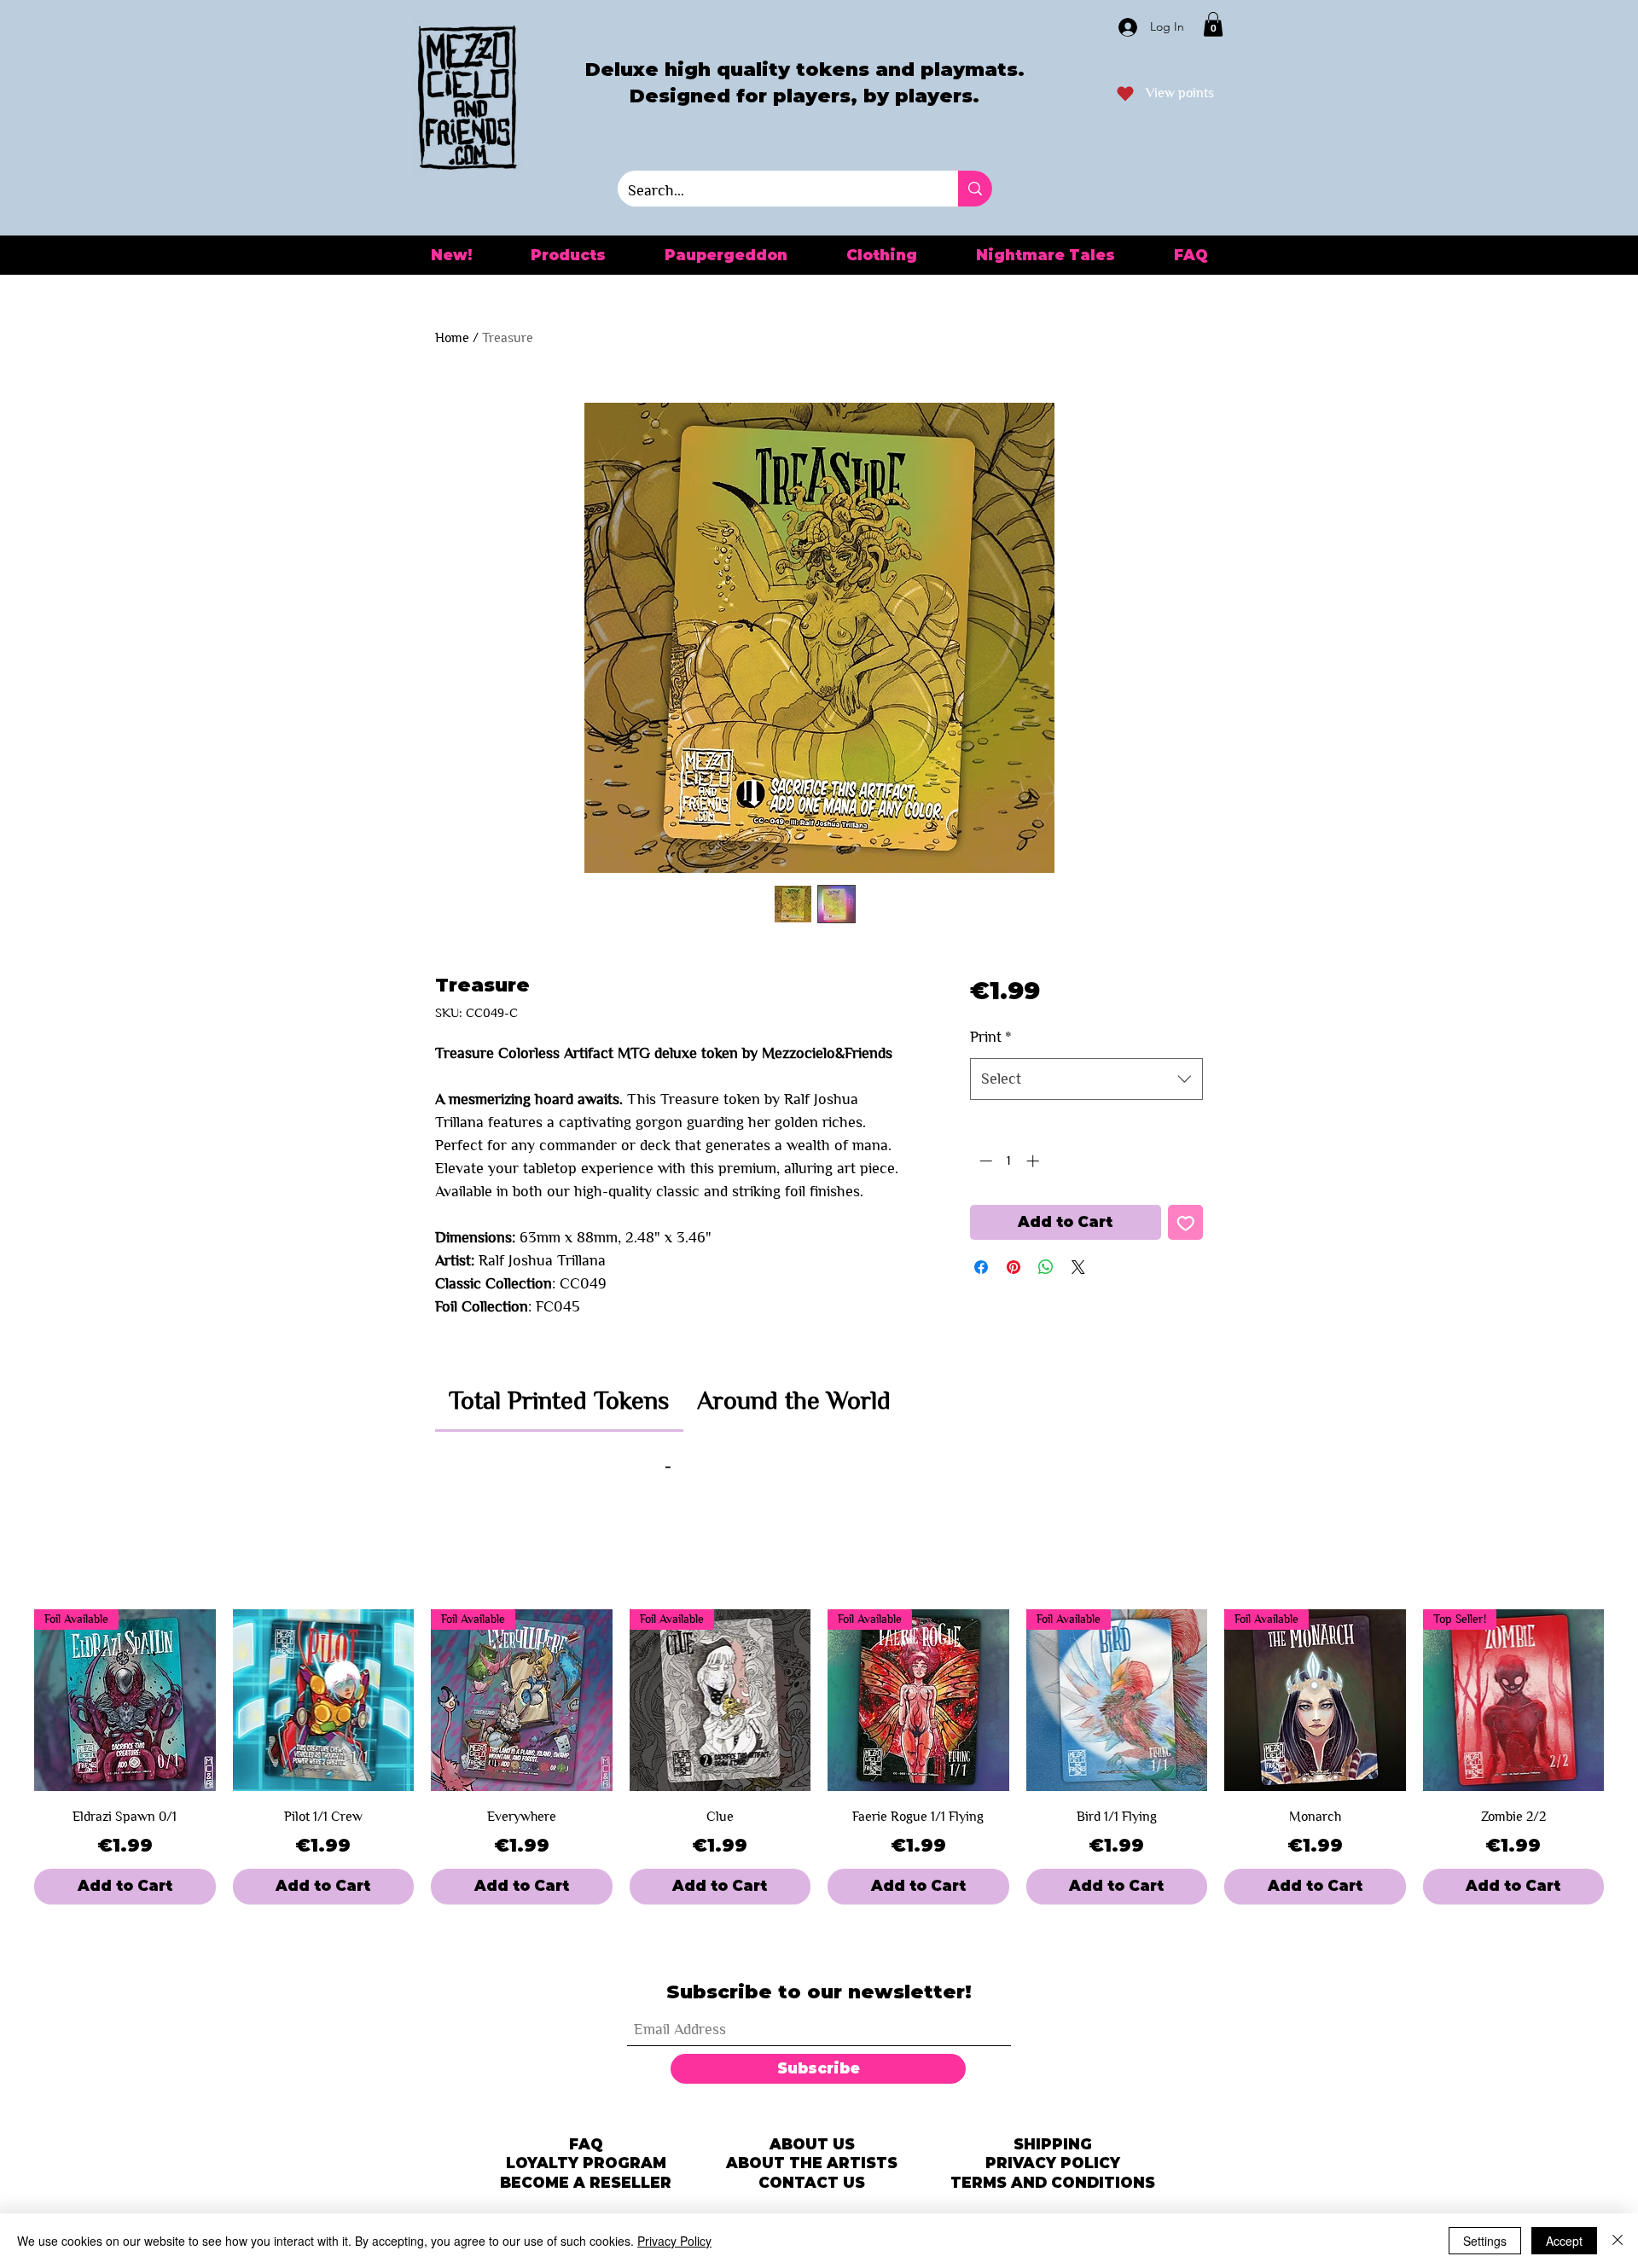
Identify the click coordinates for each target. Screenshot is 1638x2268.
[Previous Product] (10, 1701)
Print (991, 1037)
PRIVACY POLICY (1053, 2163)
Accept (1564, 2241)
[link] (559, 1400)
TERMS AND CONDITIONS (1053, 2183)
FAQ (586, 2144)
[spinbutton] (1009, 1161)
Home (452, 337)
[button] (1213, 24)
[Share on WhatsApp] (1046, 1267)
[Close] (1618, 2241)
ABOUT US (812, 2144)
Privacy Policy (674, 2241)
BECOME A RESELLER (586, 2183)
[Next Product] (1628, 1701)
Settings (1485, 2241)
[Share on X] (1078, 1267)
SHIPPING (1053, 2144)
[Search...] (975, 189)
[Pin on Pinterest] (1014, 1267)
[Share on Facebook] (981, 1267)
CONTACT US (812, 2183)
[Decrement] (984, 1161)
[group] (819, 1757)
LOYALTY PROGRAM (586, 2163)
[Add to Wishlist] (1186, 1223)
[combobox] (1086, 1079)
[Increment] (1034, 1161)
